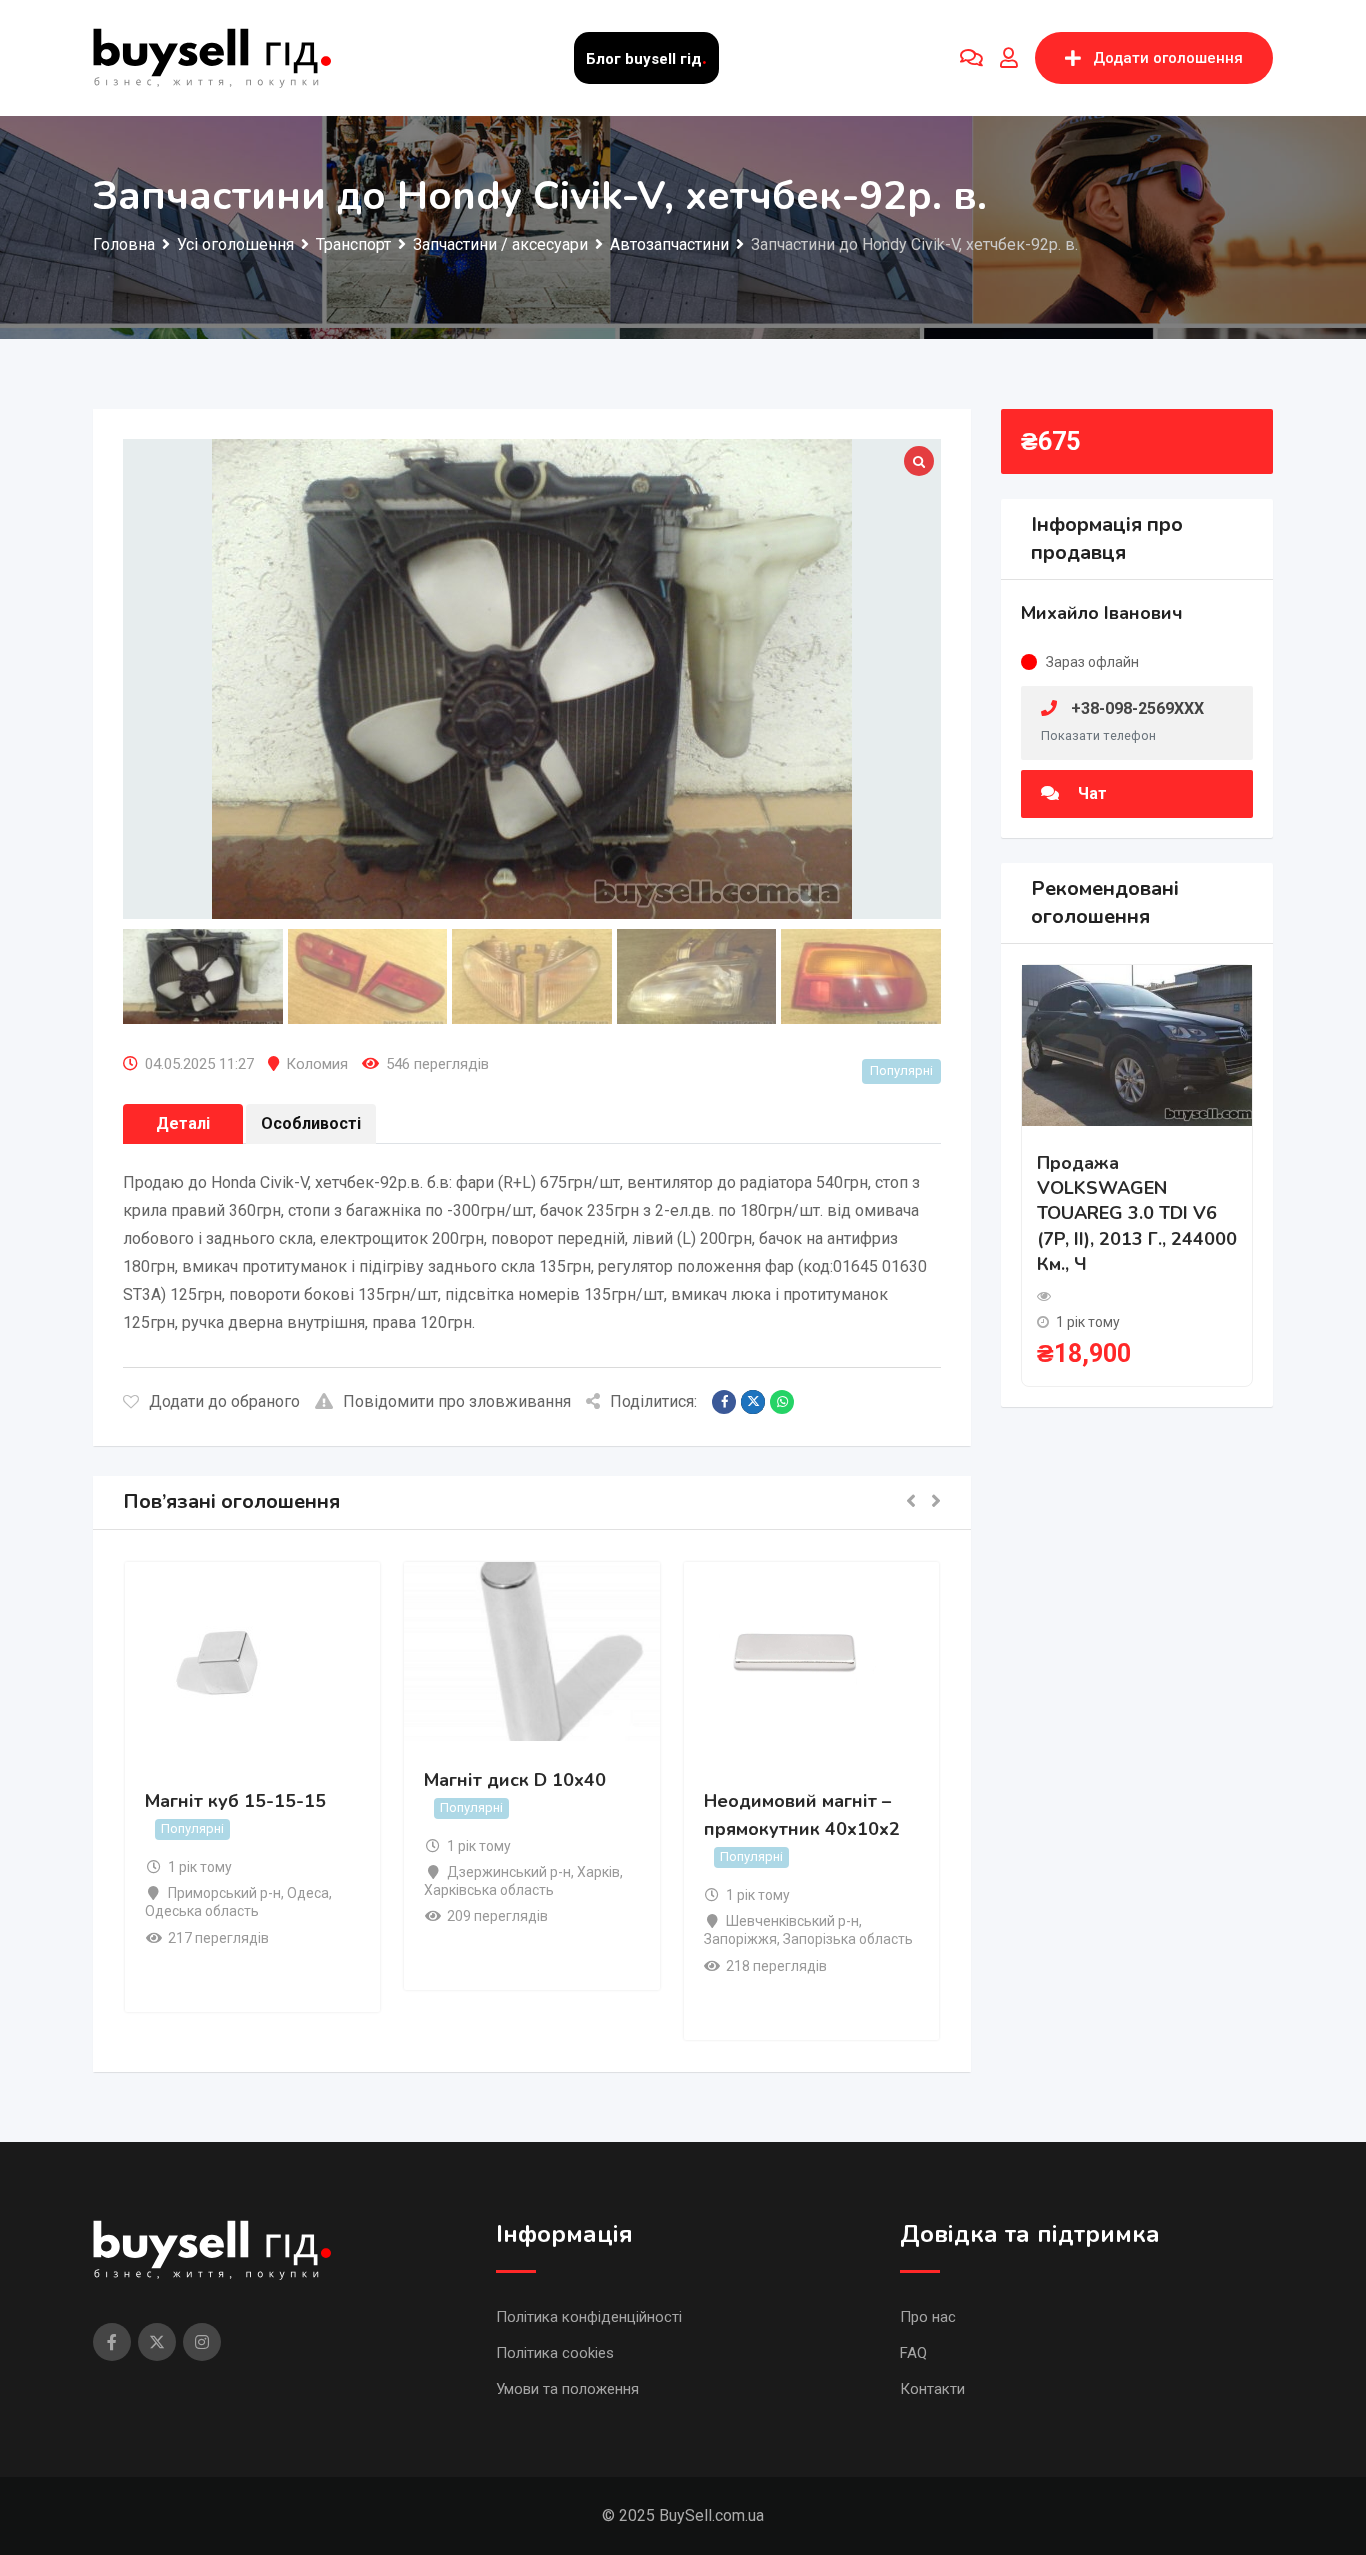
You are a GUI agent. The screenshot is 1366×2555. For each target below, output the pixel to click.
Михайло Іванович (1102, 613)
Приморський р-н (224, 1893)
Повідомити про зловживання (457, 1401)
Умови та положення (567, 2389)
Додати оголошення (1168, 58)
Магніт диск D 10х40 (515, 1780)
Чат (1090, 793)
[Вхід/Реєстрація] (1009, 58)
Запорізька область (848, 1939)
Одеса (308, 1893)
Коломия (317, 1064)
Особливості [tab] (311, 1123)
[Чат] (971, 58)
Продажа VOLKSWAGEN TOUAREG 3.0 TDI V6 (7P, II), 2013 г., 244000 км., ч (1137, 1213)
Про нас (928, 2317)
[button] (911, 1502)
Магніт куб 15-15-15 (235, 1801)
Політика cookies (555, 2353)
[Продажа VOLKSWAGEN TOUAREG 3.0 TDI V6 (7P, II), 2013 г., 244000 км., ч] (1137, 1044)
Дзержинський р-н (509, 1872)
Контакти (932, 2389)
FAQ (913, 2353)
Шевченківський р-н (792, 1921)
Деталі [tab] (183, 1123)
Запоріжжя (740, 1939)
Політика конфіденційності (589, 2317)
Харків (598, 1872)
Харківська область (489, 1890)
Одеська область (202, 1911)
